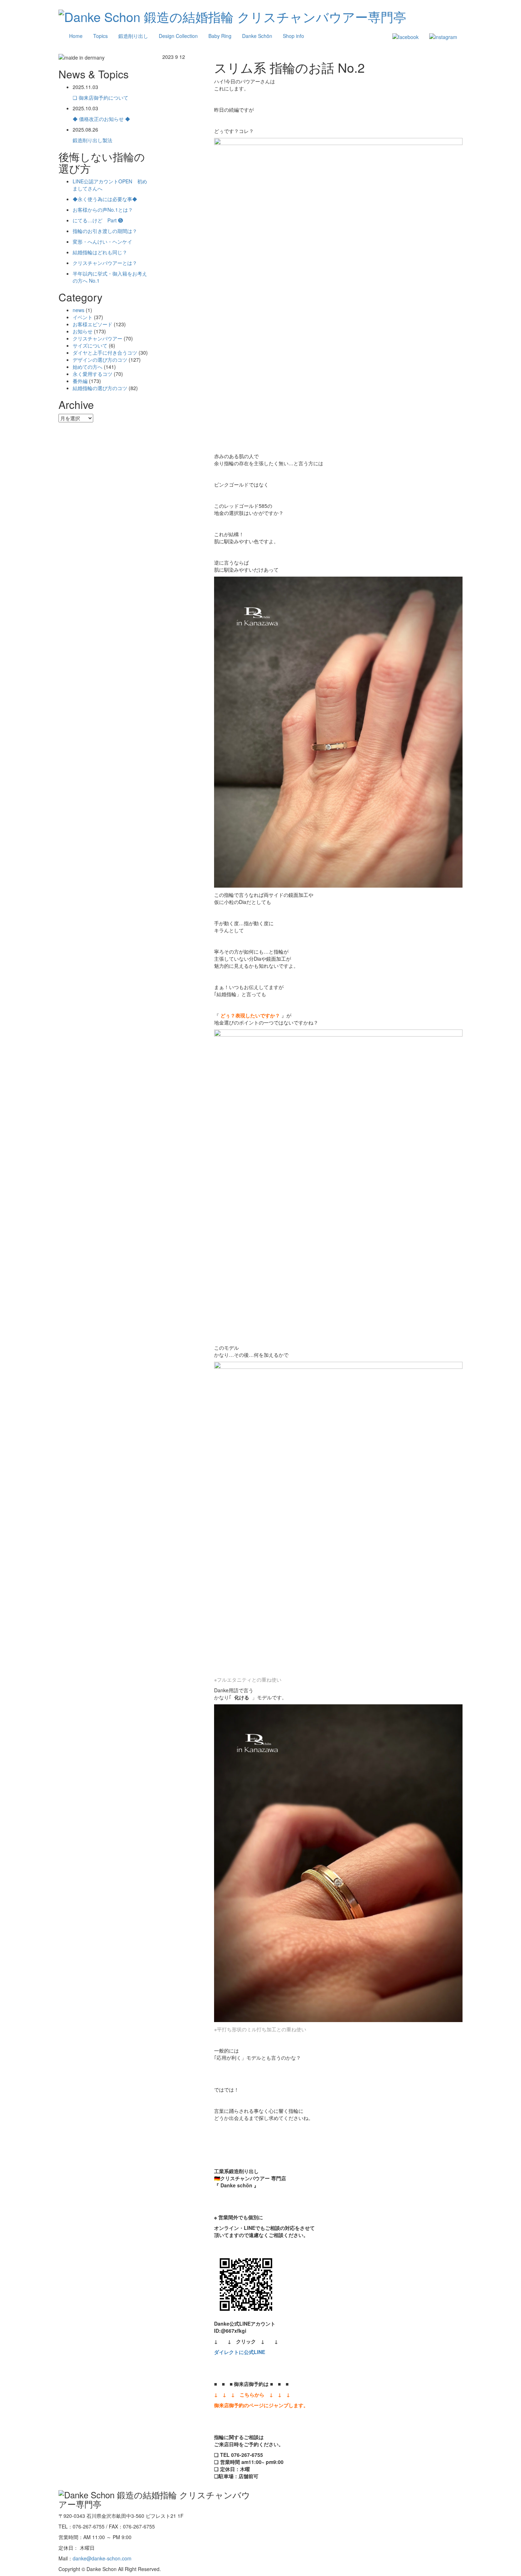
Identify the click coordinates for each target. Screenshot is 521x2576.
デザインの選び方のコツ (100, 360)
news (79, 310)
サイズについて (90, 345)
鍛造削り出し (133, 36)
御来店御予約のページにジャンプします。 (261, 2405)
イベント (83, 317)
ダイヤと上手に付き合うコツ (105, 352)
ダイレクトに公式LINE (240, 2352)
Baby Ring (220, 36)
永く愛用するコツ (93, 374)
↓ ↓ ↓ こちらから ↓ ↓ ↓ (252, 2394)
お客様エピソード (93, 324)
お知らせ (83, 331)
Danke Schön (257, 36)
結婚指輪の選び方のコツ (100, 388)
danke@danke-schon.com (102, 2558)
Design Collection (178, 36)
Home (76, 36)
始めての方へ (88, 367)
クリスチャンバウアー (97, 338)
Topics (100, 36)
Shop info (293, 36)
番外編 (80, 381)
